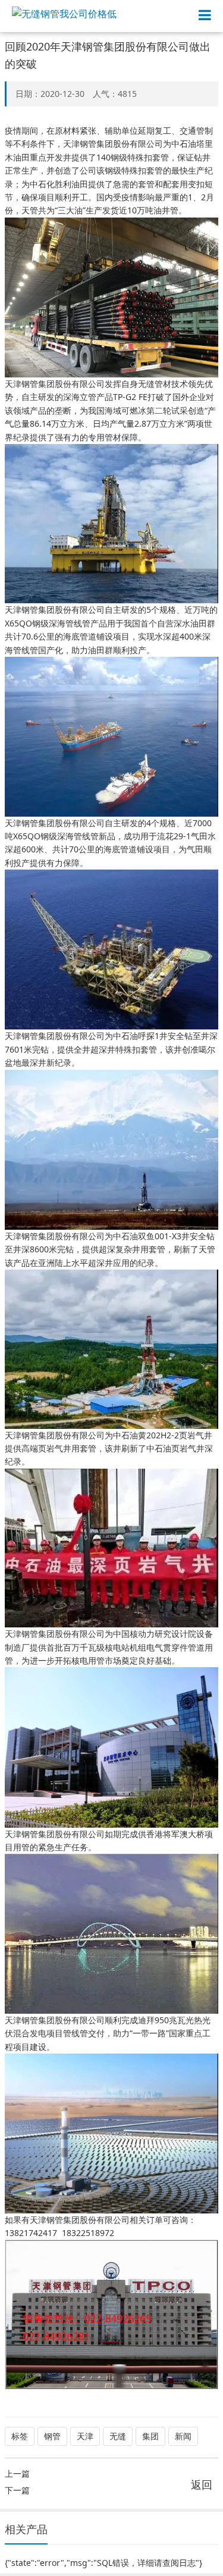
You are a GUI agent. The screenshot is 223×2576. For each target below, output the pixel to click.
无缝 (118, 2436)
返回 (202, 2484)
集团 (150, 2436)
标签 (20, 2436)
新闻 (183, 2436)
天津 (85, 2436)
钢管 (52, 2436)
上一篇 (17, 2473)
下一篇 (17, 2490)
